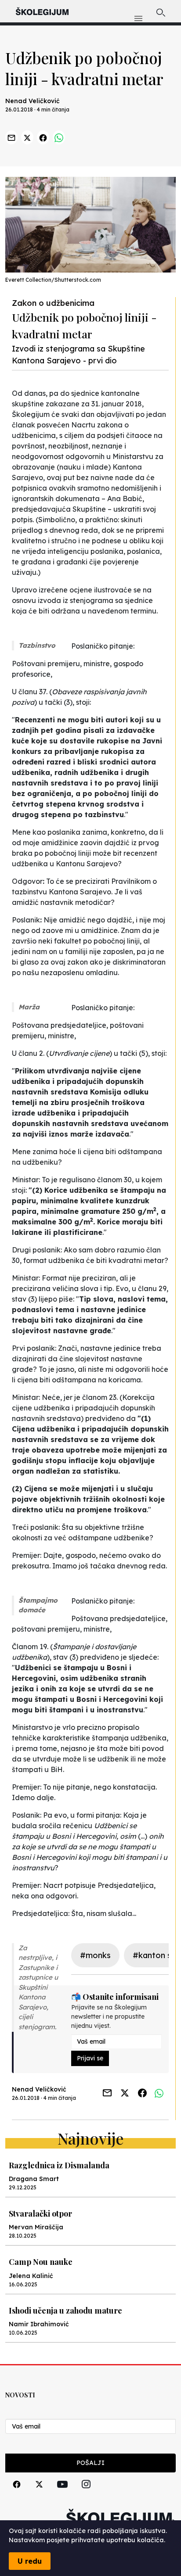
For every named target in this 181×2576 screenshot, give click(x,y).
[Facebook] (17, 2494)
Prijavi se (90, 2058)
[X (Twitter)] (39, 2494)
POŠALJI (90, 2463)
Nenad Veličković (33, 101)
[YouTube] (62, 2494)
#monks (95, 1955)
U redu (30, 2561)
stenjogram (37, 2027)
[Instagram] (86, 2494)
